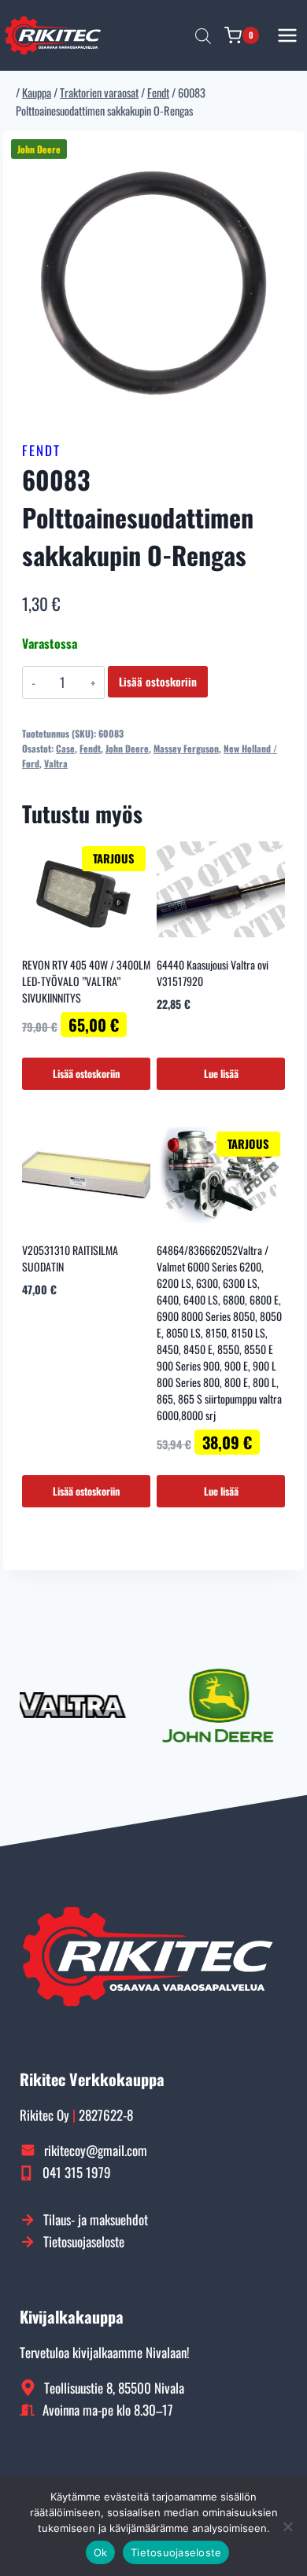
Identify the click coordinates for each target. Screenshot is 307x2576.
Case (65, 748)
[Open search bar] (203, 35)
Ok (101, 2552)
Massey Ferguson (186, 748)
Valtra (56, 763)
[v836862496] (153, 282)
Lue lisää (221, 1073)
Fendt (41, 450)
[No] (287, 2526)
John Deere (127, 748)
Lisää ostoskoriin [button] (86, 1073)
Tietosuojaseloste (176, 2552)
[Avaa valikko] (288, 35)
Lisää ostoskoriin (158, 681)
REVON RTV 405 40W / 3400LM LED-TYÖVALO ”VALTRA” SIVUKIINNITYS (86, 981)
